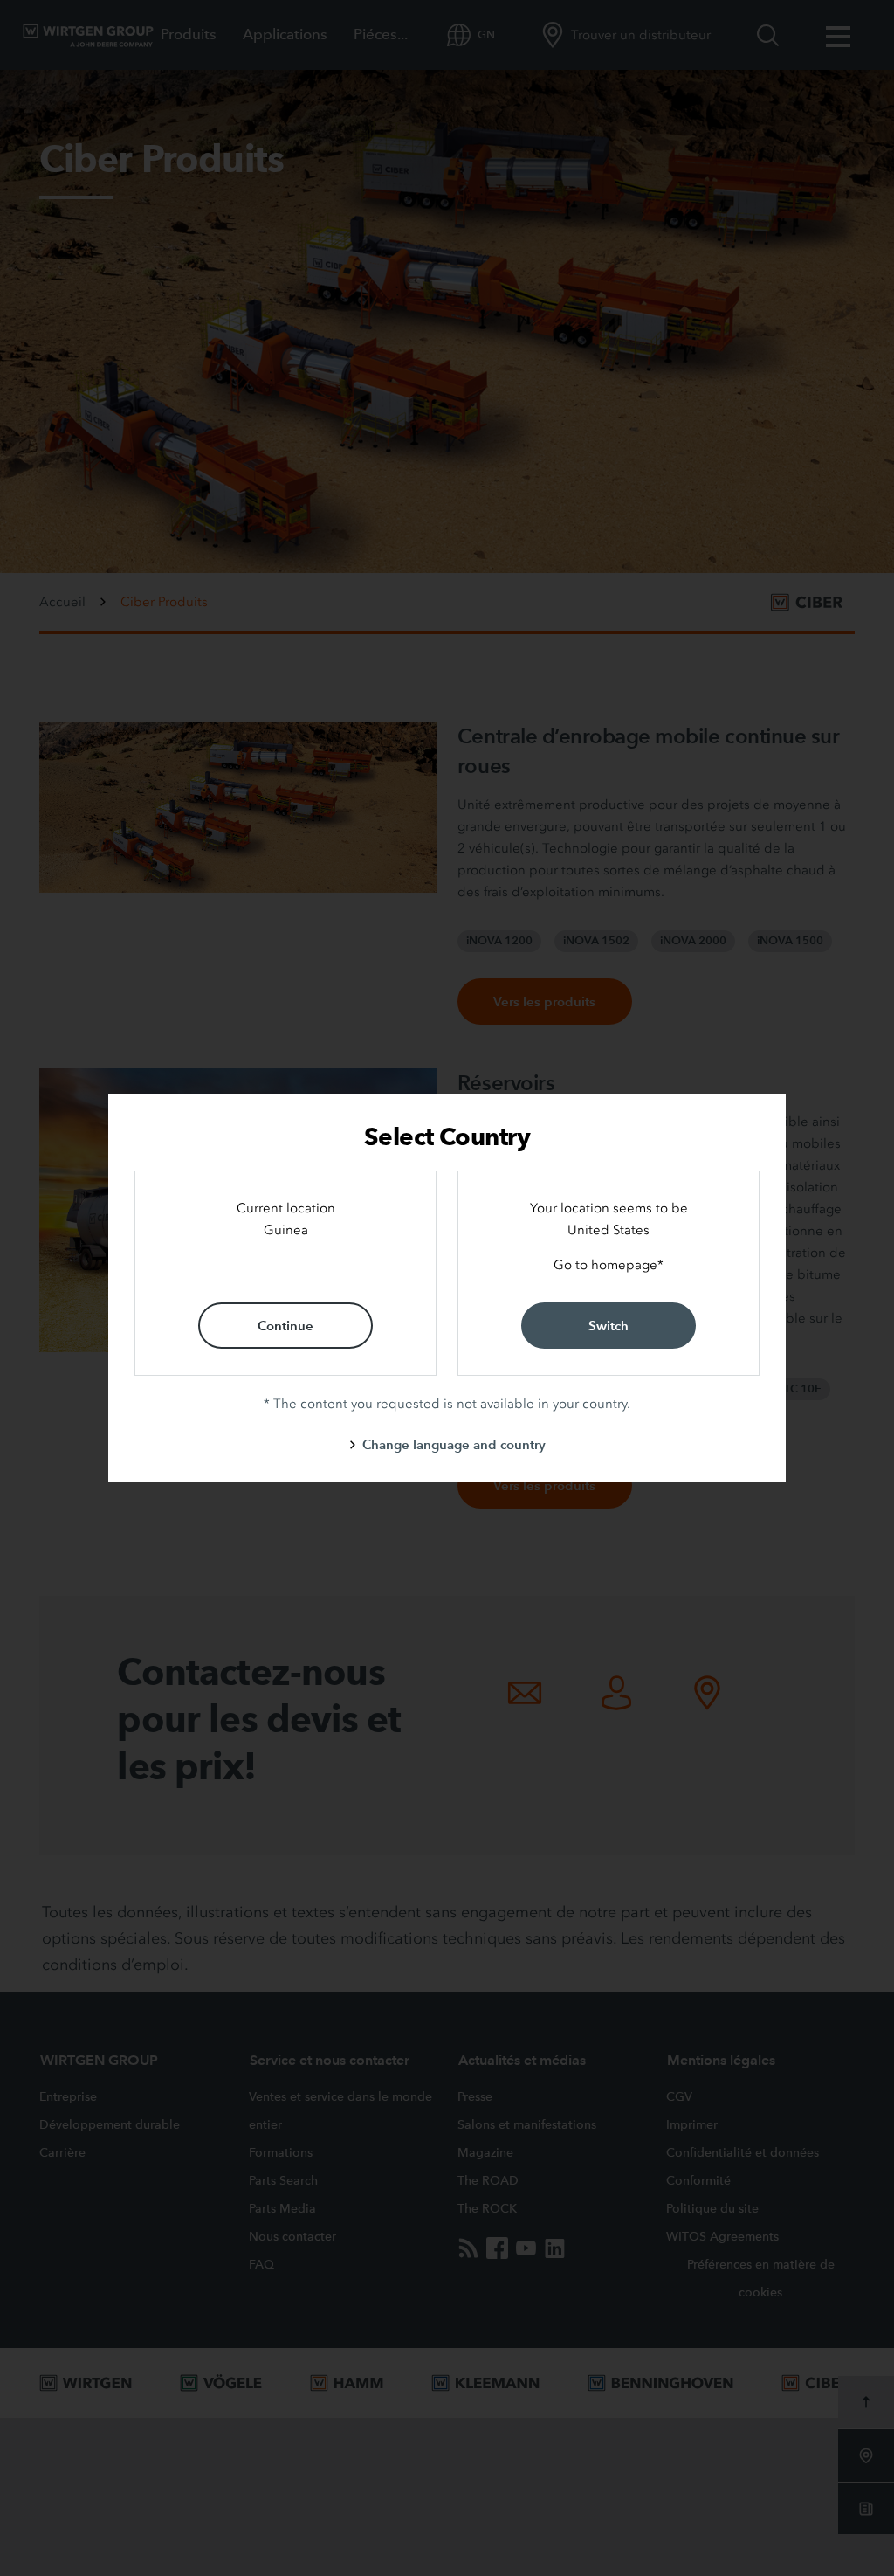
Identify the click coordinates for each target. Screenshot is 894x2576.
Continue (285, 1326)
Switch (609, 1326)
